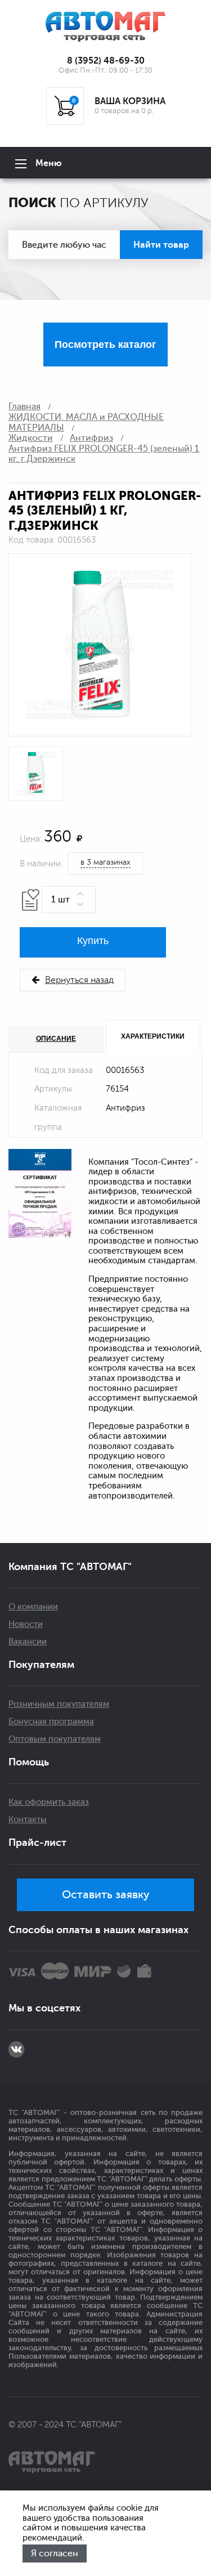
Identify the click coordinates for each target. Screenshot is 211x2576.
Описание (56, 1039)
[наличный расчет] (144, 1971)
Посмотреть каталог (105, 345)
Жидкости (31, 438)
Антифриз (91, 438)
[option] (100, 645)
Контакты (28, 1820)
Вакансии (28, 1642)
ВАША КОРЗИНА (130, 101)
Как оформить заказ (49, 1802)
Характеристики (153, 1036)
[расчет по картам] (22, 1971)
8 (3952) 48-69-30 (106, 61)
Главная (24, 406)
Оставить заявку (106, 1895)
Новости (26, 1624)
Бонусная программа (51, 1722)
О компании (33, 1607)
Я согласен (55, 2553)
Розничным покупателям (59, 1704)
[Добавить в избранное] (31, 900)
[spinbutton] (69, 900)
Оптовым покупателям (55, 1739)
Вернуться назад (79, 980)
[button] (82, 894)
